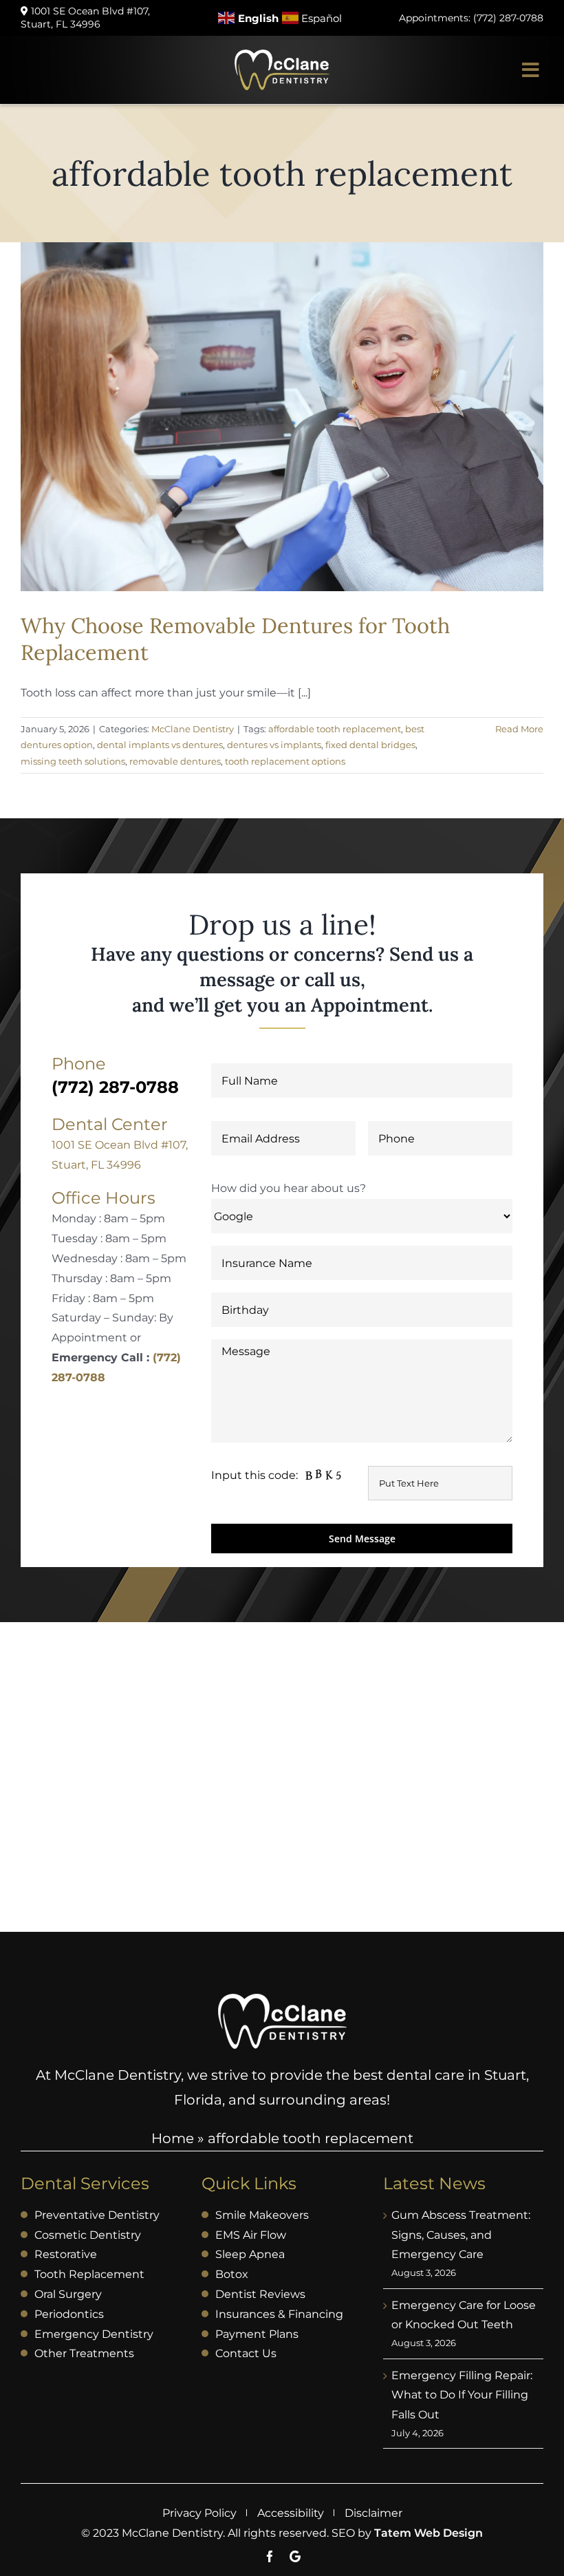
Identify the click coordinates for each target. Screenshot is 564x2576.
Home (173, 2138)
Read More (519, 729)
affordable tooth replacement (335, 729)
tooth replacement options (285, 761)
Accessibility (291, 2513)
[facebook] (270, 2556)
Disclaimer (373, 2513)
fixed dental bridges (370, 745)
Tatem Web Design (429, 2533)
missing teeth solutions (73, 761)
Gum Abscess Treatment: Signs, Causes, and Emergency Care (461, 2235)
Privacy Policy (199, 2513)
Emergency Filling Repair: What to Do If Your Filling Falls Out (462, 2395)
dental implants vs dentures (160, 745)
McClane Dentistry (193, 729)
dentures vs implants (274, 745)
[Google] (295, 2556)
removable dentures (175, 761)
